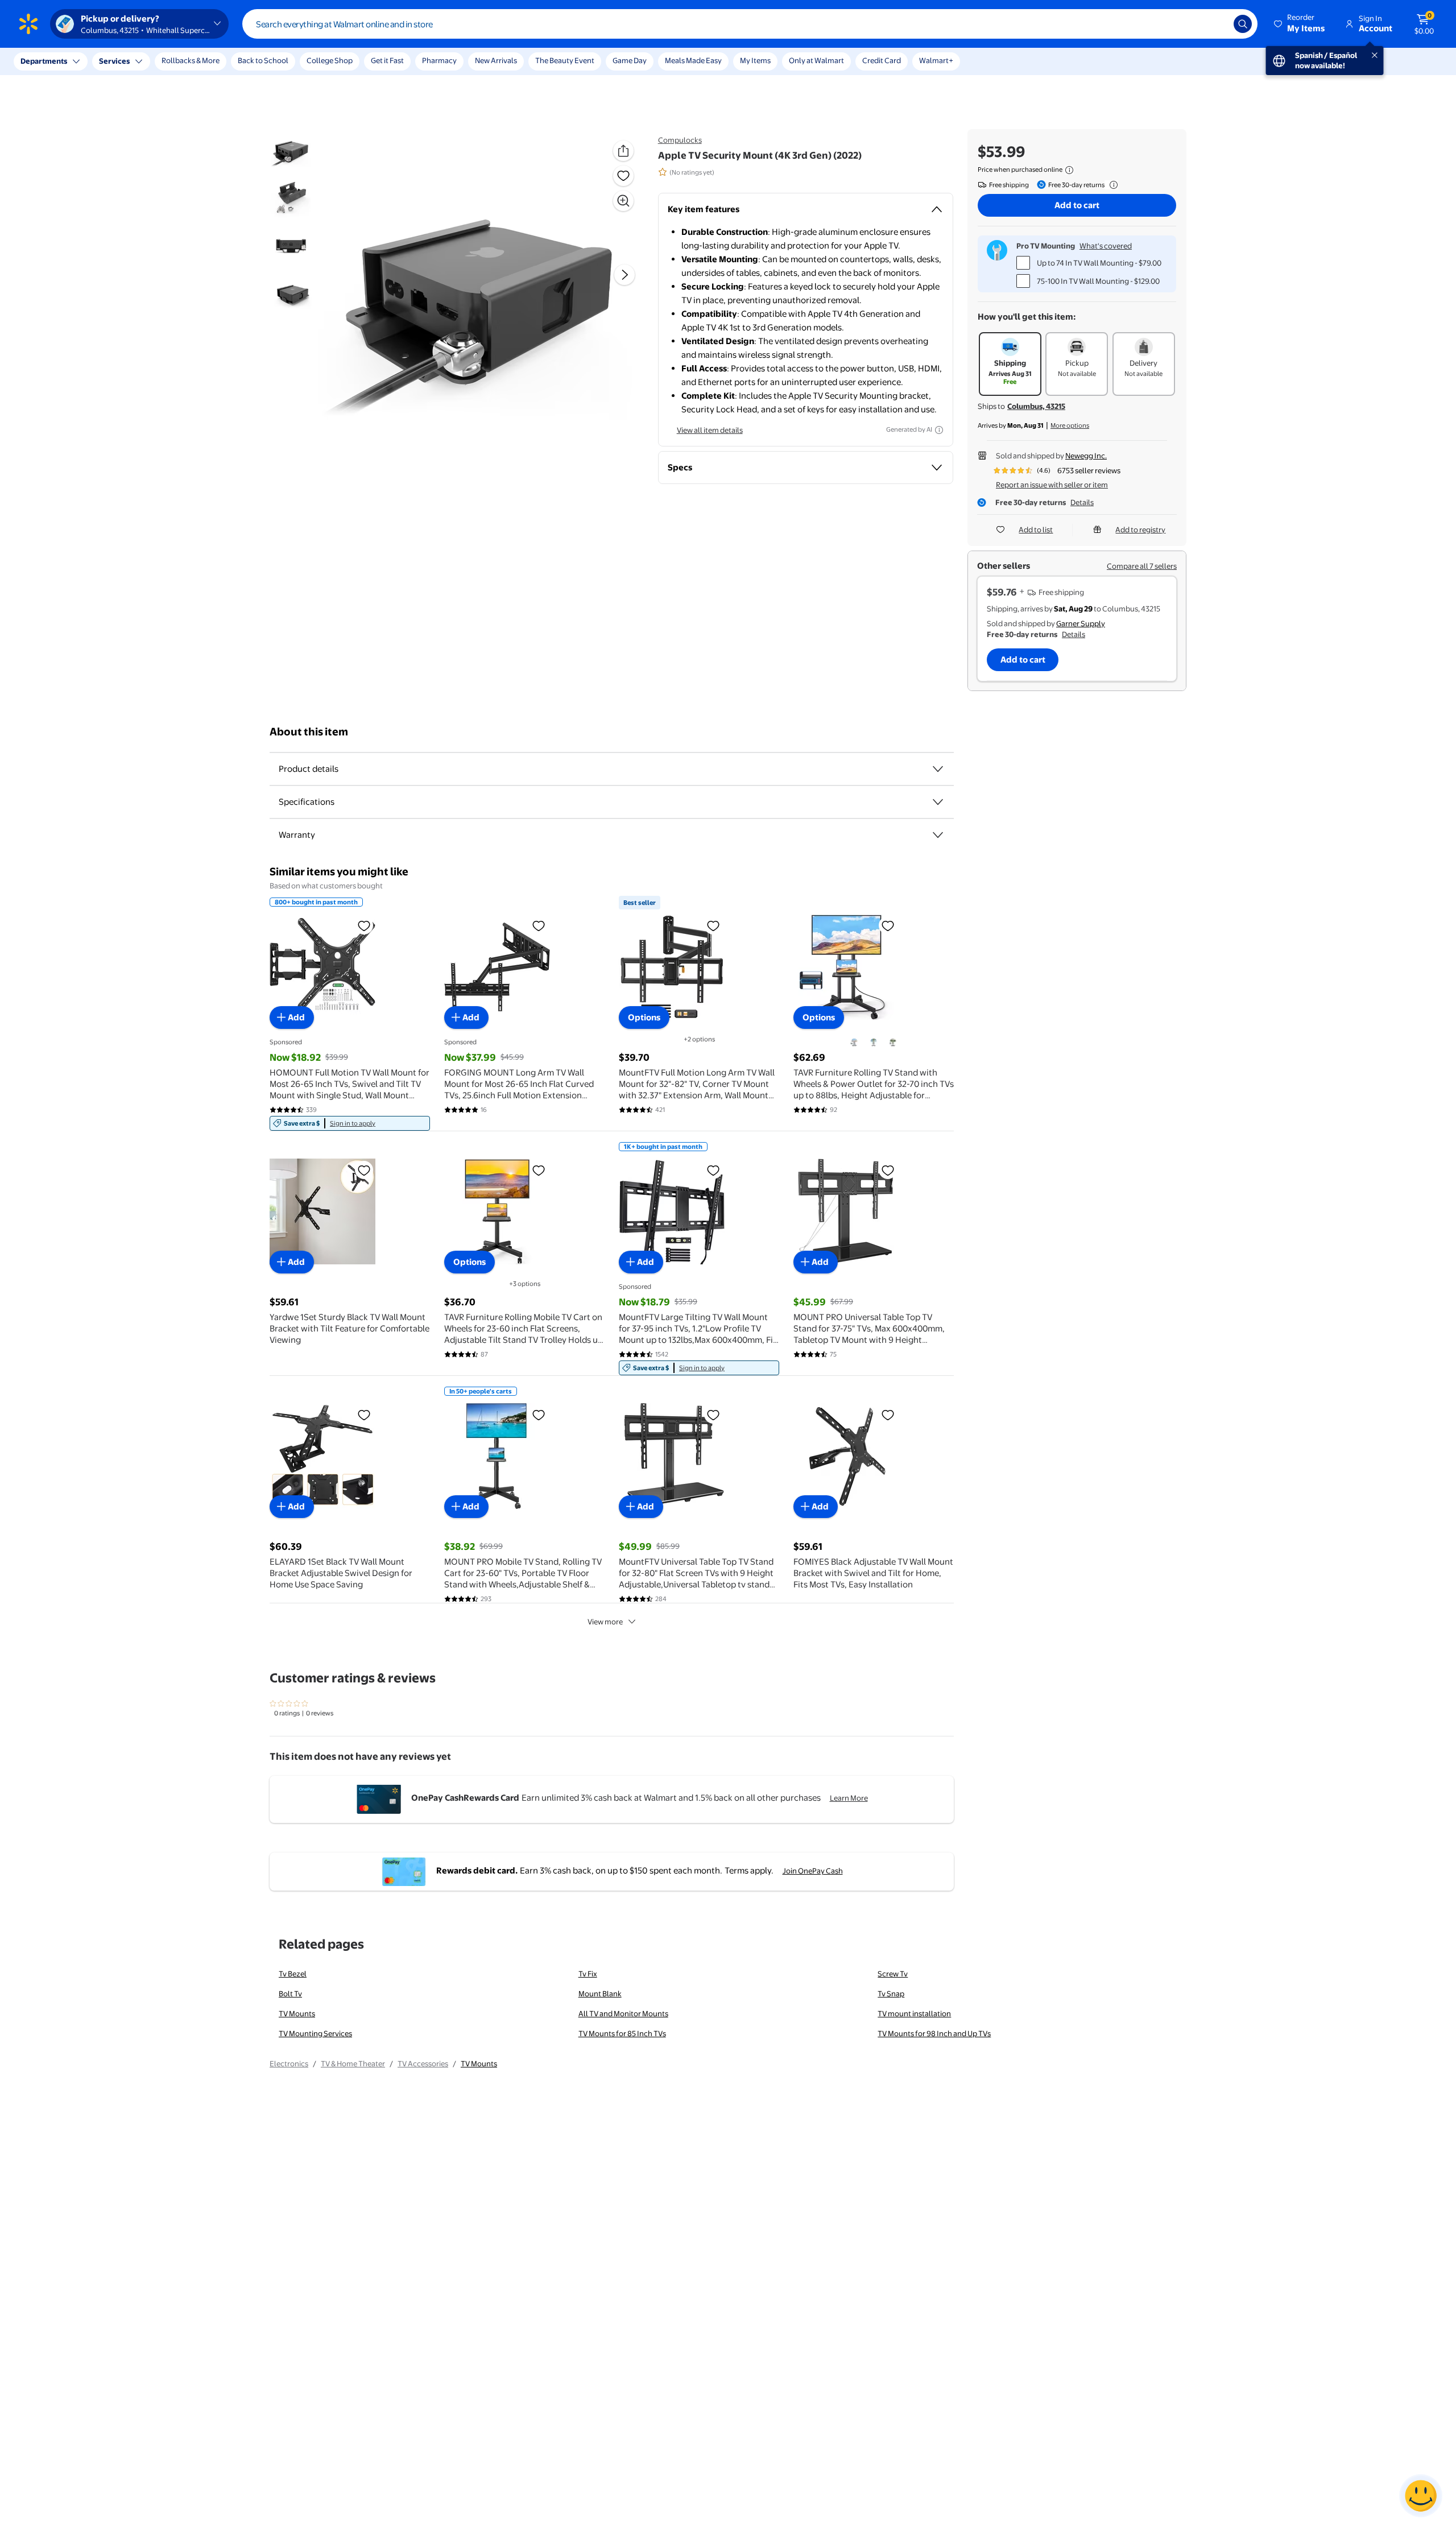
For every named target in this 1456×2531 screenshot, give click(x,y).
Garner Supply (1081, 623)
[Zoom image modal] (623, 201)
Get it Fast (387, 60)
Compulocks (680, 140)
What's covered (1106, 246)
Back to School (263, 60)
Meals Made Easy (693, 60)
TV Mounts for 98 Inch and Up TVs (934, 2033)
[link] (350, 1123)
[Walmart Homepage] (28, 24)
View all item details (710, 430)
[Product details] (938, 769)
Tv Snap (891, 1994)
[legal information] (1069, 170)
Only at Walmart (816, 60)
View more (605, 1622)
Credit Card (882, 60)
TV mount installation (914, 2013)
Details (1082, 502)
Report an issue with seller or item (1052, 485)
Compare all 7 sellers (1142, 566)
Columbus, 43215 (1036, 406)
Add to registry (1140, 530)
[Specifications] (938, 802)
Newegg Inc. (1086, 456)
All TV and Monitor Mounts (623, 2013)
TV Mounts (297, 2013)
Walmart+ (936, 60)
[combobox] (750, 24)
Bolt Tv (290, 1994)
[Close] (210, 61)
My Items (755, 60)
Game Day (630, 60)
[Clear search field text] (1217, 24)
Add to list (1036, 530)
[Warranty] (938, 835)
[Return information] (1111, 185)
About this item (309, 732)
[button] (1300, 24)
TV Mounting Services (315, 2033)
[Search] (1243, 24)
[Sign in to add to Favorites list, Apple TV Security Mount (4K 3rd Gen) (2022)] (623, 176)
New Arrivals (496, 60)
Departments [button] (44, 61)
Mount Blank (600, 1994)
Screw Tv (893, 1974)
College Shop (330, 60)
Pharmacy (439, 60)
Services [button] (114, 61)
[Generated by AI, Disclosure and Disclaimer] (939, 430)
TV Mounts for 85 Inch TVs (622, 2033)
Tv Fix (588, 1974)
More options (1070, 425)
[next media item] (624, 275)
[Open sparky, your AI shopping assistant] (1421, 2496)
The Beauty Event (565, 60)
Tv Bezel (293, 1974)
